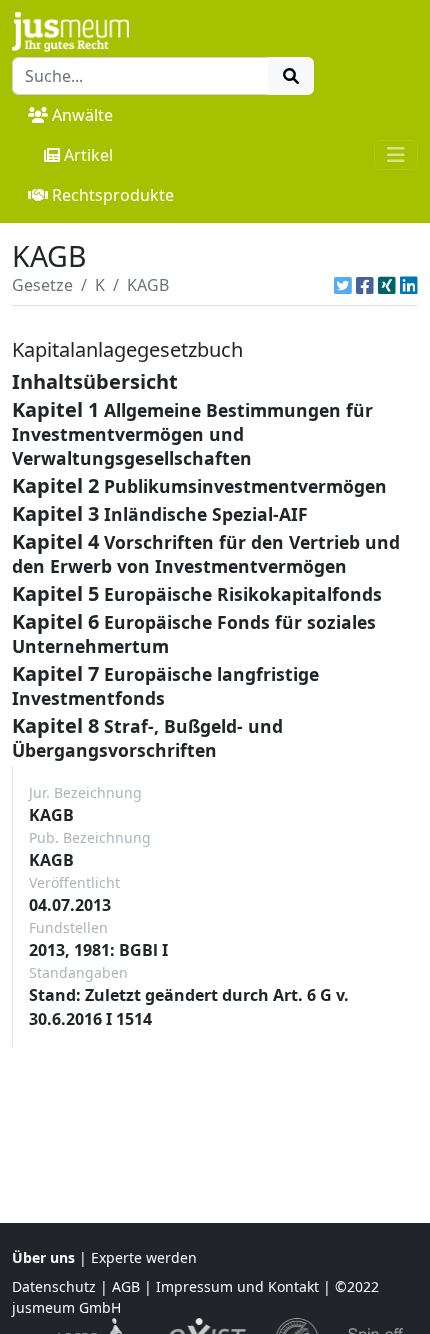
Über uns (43, 1257)
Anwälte (82, 115)
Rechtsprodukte (113, 195)
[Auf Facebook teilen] (365, 285)
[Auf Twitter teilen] (343, 285)
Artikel (88, 155)
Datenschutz (54, 1286)
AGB (126, 1286)
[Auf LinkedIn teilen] (409, 285)
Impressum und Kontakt (237, 1286)
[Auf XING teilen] (387, 285)
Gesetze (42, 285)
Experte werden (144, 1257)
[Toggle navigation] (396, 155)
